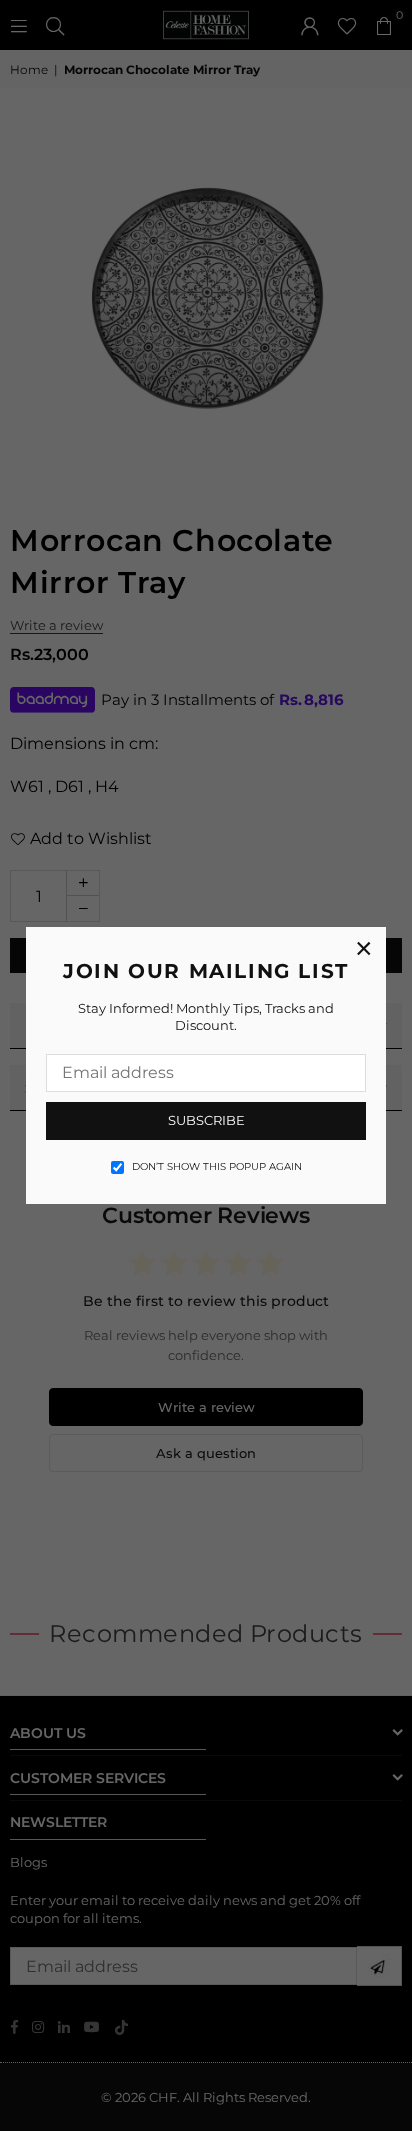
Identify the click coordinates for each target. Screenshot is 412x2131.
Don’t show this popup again (217, 1166)
